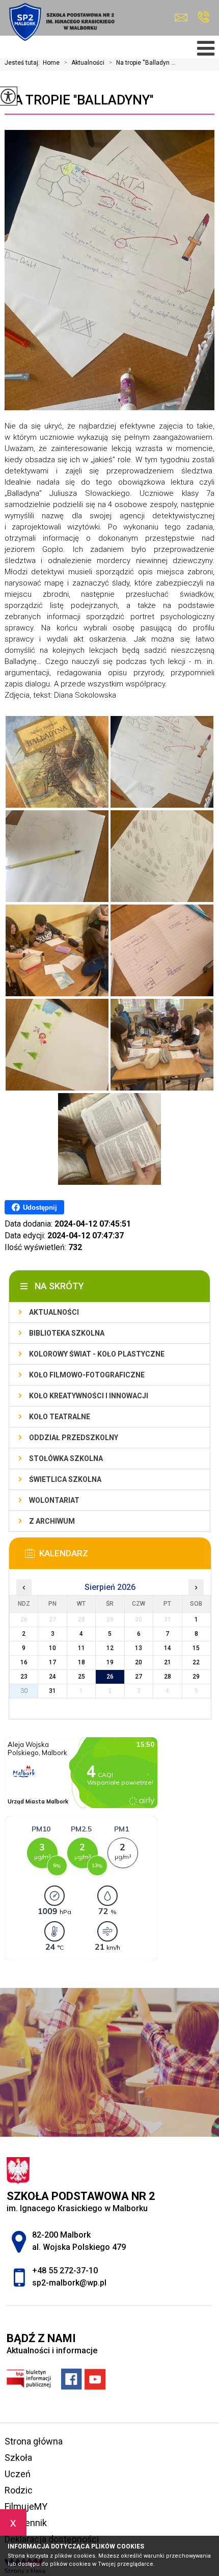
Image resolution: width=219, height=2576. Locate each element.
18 (81, 1662)
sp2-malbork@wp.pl (184, 18)
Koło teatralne (60, 1417)
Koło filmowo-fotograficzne (87, 1375)
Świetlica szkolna (65, 1479)
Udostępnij (40, 1207)
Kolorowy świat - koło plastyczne (97, 1354)
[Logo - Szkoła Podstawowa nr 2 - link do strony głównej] (61, 22)
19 (110, 1662)
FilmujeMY (26, 2506)
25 (81, 1677)
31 (52, 1691)
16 (24, 1662)
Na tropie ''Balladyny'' (79, 100)
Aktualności (84, 63)
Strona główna (34, 2441)
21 (168, 1662)
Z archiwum (52, 1521)
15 (196, 1648)
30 (24, 1691)
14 (168, 1648)
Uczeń (18, 2474)
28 (168, 1677)
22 (196, 1662)
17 (52, 1662)
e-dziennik (26, 2523)
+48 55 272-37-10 (203, 18)
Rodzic (19, 2490)
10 (52, 1648)
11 (81, 1648)
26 (110, 1677)
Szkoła (18, 2458)
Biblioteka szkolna (67, 1333)
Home (51, 63)
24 (52, 1677)
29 (196, 1677)
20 (139, 1662)
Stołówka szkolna (66, 1458)
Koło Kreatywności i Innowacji (89, 1396)
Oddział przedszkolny (74, 1438)
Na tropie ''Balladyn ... (142, 63)
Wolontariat (54, 1500)
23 (24, 1677)
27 (139, 1677)
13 (139, 1648)
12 (110, 1648)
